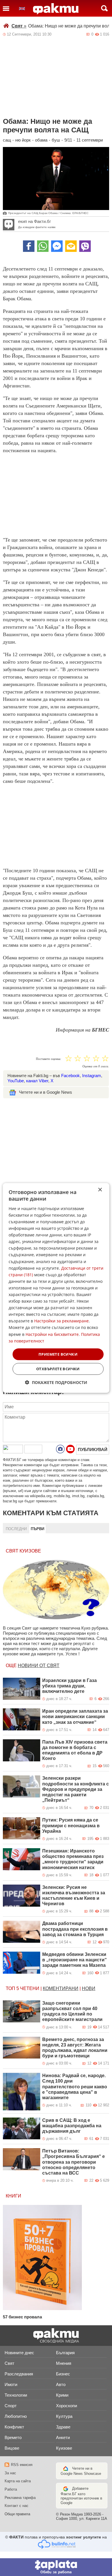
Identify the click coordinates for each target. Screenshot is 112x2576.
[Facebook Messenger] (57, 246)
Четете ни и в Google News (46, 1092)
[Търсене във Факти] (104, 8)
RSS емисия (22, 2465)
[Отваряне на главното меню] (6, 8)
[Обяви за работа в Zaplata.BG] (56, 2567)
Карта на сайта (18, 2481)
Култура (64, 2416)
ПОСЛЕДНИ (16, 1529)
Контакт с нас (17, 2506)
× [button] (100, 1190)
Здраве (63, 2427)
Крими (62, 2395)
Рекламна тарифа (20, 2498)
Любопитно (16, 2416)
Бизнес (63, 2374)
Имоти (11, 2384)
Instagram (92, 1076)
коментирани (61, 1988)
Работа (11, 2489)
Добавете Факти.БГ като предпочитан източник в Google (81, 2496)
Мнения (64, 2363)
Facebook (71, 1076)
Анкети (63, 2437)
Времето (13, 2437)
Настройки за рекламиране (61, 1321)
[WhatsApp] (43, 246)
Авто (61, 2384)
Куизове (64, 2448)
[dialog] (56, 1288)
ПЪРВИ (37, 1529)
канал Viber (37, 1081)
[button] (56, 1382)
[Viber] (85, 246)
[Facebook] (29, 246)
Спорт (11, 2406)
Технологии (16, 2395)
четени (30, 1988)
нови (89, 1988)
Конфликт (14, 2427)
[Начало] (56, 9)
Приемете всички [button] (58, 1354)
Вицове (12, 2448)
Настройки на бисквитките (52, 1334)
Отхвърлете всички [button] (58, 1369)
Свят (19, 26)
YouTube (16, 1081)
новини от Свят (39, 1666)
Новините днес (19, 2353)
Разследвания (19, 2374)
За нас (10, 2473)
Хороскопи (66, 2406)
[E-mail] (71, 246)
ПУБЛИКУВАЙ (93, 1449)
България (65, 2353)
